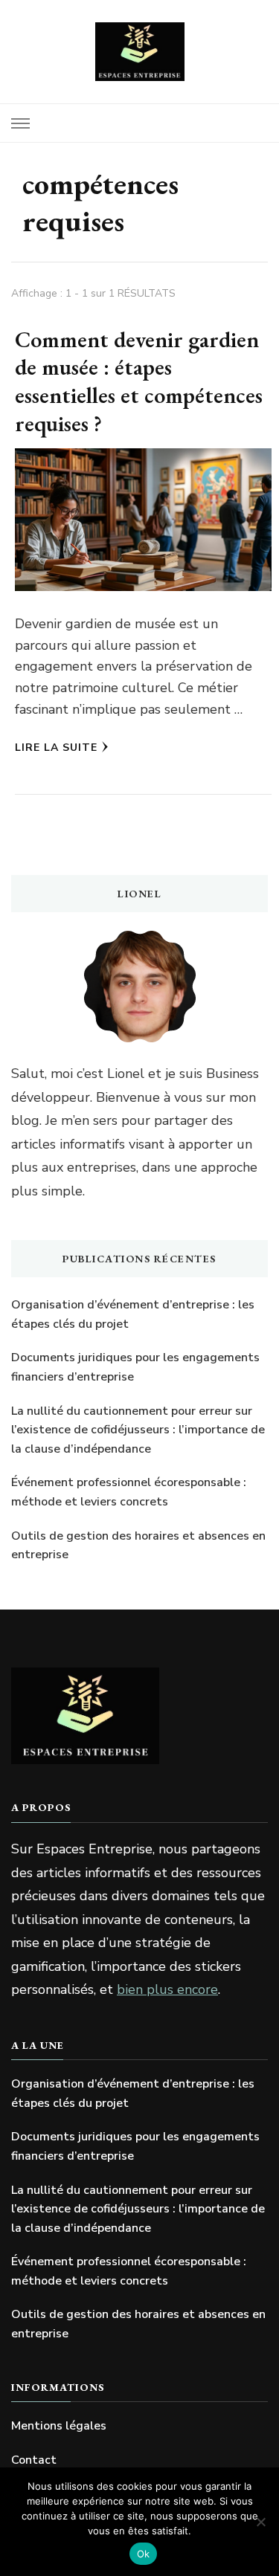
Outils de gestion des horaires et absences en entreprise (138, 1546)
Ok (144, 2554)
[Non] (260, 2522)
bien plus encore (167, 1989)
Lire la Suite (56, 748)
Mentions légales (59, 2426)
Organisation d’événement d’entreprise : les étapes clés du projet (133, 1314)
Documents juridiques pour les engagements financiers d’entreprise (135, 1367)
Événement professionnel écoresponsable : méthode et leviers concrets (129, 1492)
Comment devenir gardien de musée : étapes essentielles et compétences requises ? (139, 381)
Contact (34, 2460)
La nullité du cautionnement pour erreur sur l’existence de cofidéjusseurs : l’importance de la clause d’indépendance (138, 1430)
